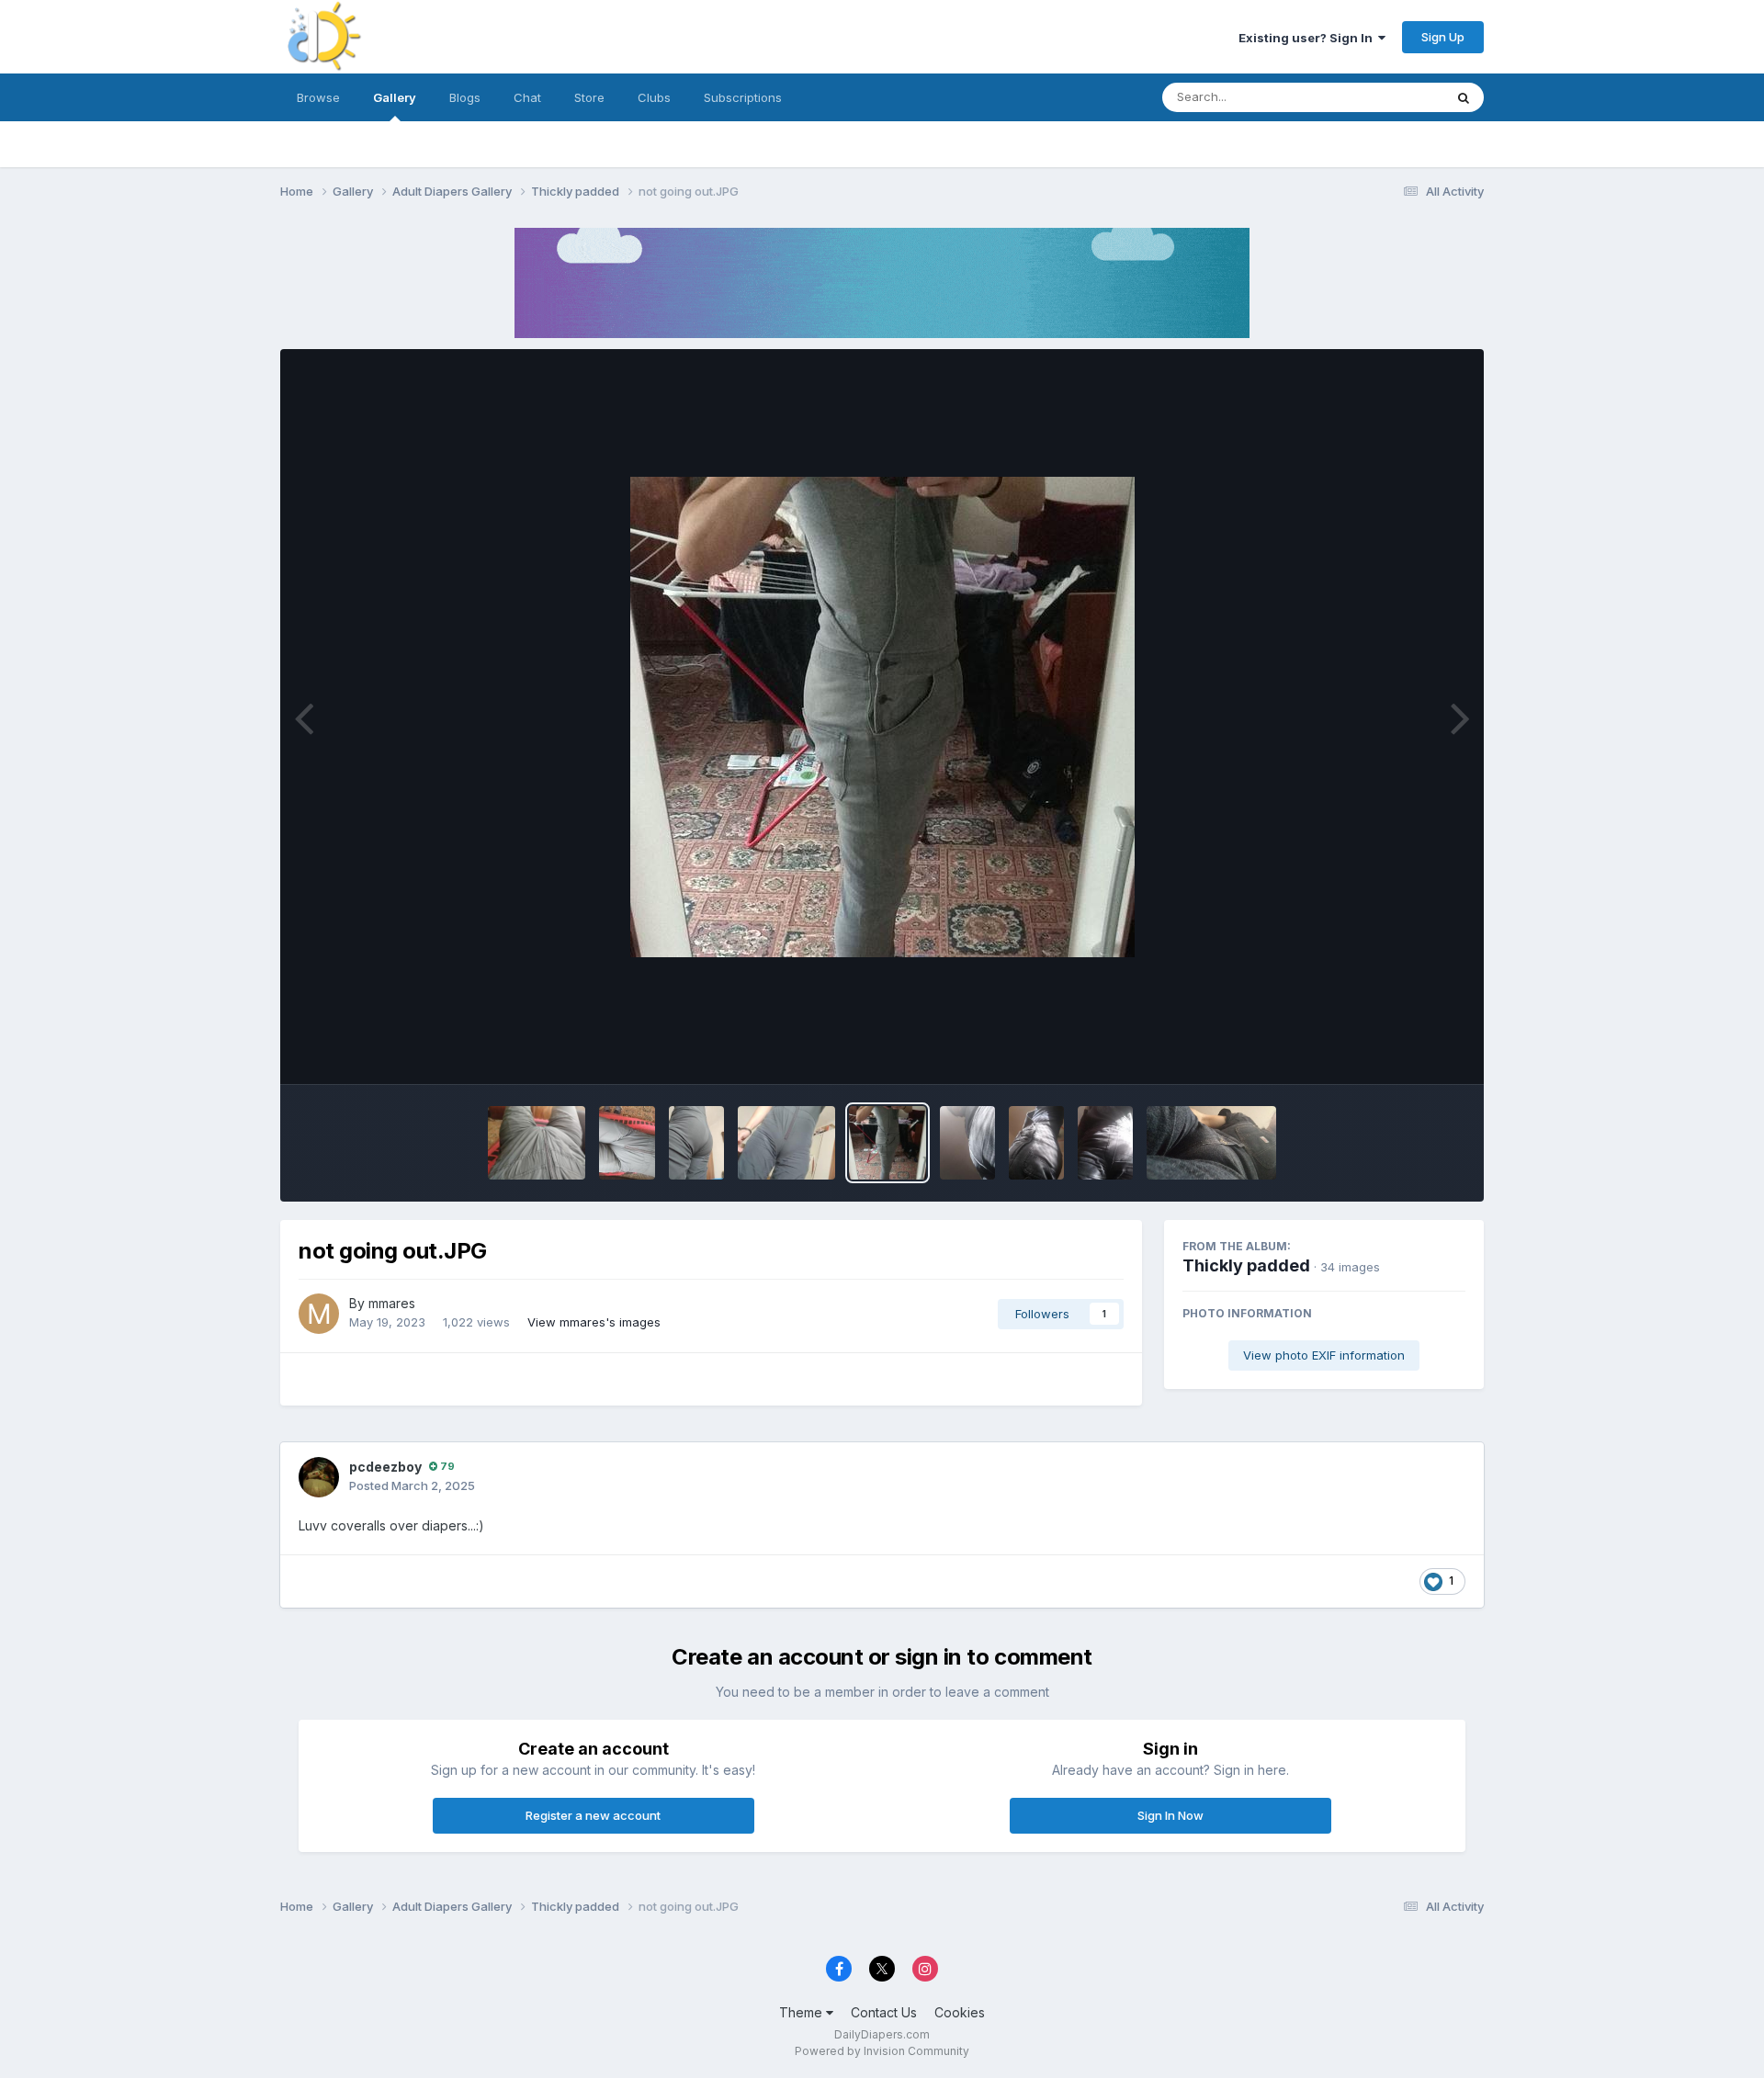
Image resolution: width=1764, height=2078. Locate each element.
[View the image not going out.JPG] (888, 1143)
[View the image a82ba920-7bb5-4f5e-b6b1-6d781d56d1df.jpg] (1036, 1143)
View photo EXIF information (1324, 1355)
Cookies (960, 2012)
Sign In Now (1170, 1815)
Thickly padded (1246, 1265)
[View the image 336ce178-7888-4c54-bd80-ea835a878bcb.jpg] (1105, 1143)
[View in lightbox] (882, 717)
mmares (392, 1303)
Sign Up (1443, 37)
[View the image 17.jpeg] (696, 1143)
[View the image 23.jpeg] (627, 1143)
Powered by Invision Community (882, 2051)
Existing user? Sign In (1308, 38)
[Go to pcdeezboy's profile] (319, 1477)
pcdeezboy (385, 1467)
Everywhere (1386, 97)
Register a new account (593, 1815)
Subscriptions (743, 97)
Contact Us (884, 2012)
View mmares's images (594, 1322)
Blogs (465, 97)
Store (589, 97)
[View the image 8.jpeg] (786, 1143)
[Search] (1464, 97)
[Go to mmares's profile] (319, 1314)
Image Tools (1408, 1051)
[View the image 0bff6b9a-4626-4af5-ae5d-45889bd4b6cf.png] (1211, 1143)
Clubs (654, 97)
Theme (803, 2012)
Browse (318, 97)
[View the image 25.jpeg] (537, 1143)
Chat (527, 97)
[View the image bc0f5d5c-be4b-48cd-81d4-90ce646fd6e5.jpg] (967, 1143)
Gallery (395, 97)
